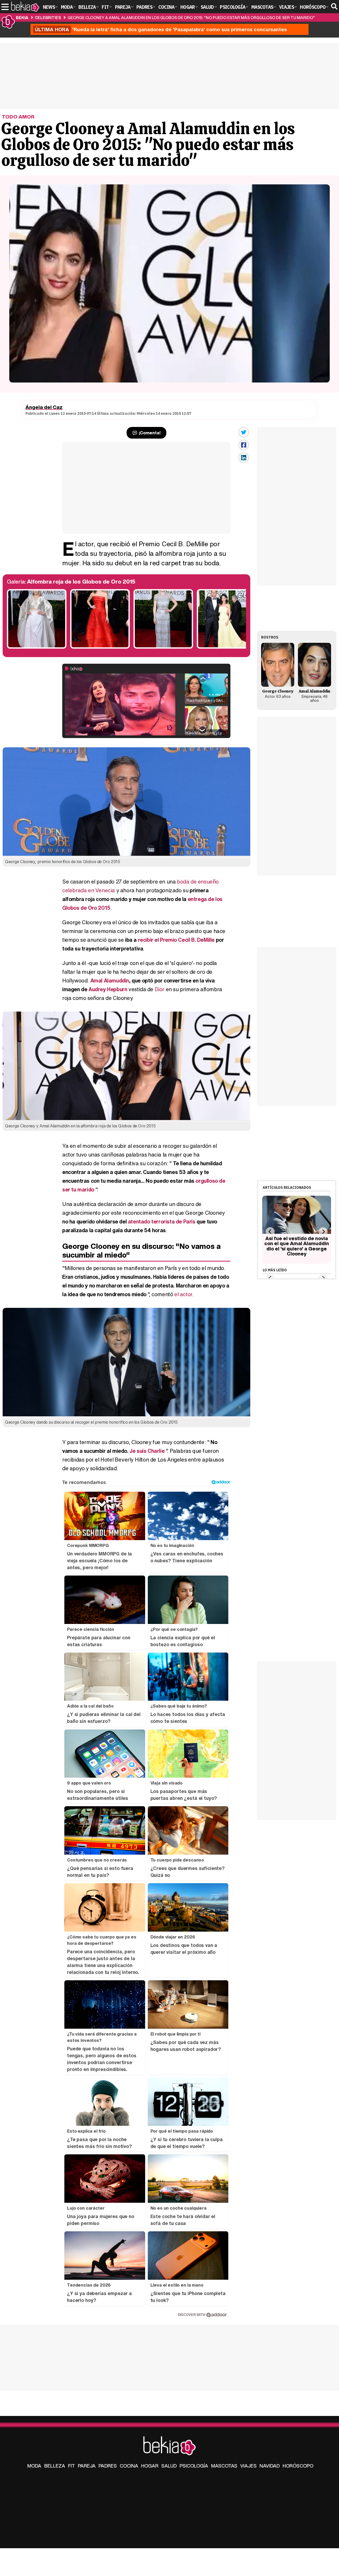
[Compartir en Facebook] (244, 445)
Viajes (248, 2466)
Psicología (194, 2466)
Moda (34, 2466)
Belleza (55, 2466)
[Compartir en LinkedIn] (244, 458)
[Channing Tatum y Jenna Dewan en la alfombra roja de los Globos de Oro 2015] (227, 647)
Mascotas (224, 2466)
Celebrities (48, 17)
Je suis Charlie (147, 1451)
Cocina (129, 2466)
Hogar (150, 2466)
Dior (160, 989)
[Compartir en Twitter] (244, 432)
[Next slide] (323, 1232)
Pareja (87, 2466)
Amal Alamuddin (110, 980)
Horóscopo (298, 2466)
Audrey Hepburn (108, 989)
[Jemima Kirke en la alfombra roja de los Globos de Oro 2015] (37, 647)
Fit (72, 2466)
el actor (183, 1294)
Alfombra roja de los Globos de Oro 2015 (81, 582)
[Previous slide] (270, 1232)
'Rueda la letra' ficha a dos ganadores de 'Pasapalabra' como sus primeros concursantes (161, 29)
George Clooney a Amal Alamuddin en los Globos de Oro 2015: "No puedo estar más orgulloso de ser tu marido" (191, 17)
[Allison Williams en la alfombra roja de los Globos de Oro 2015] (100, 647)
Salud (169, 2466)
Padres (108, 2466)
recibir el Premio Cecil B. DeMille (176, 940)
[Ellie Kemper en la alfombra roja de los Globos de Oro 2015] (163, 647)
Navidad (270, 2466)
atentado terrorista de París (162, 1221)
